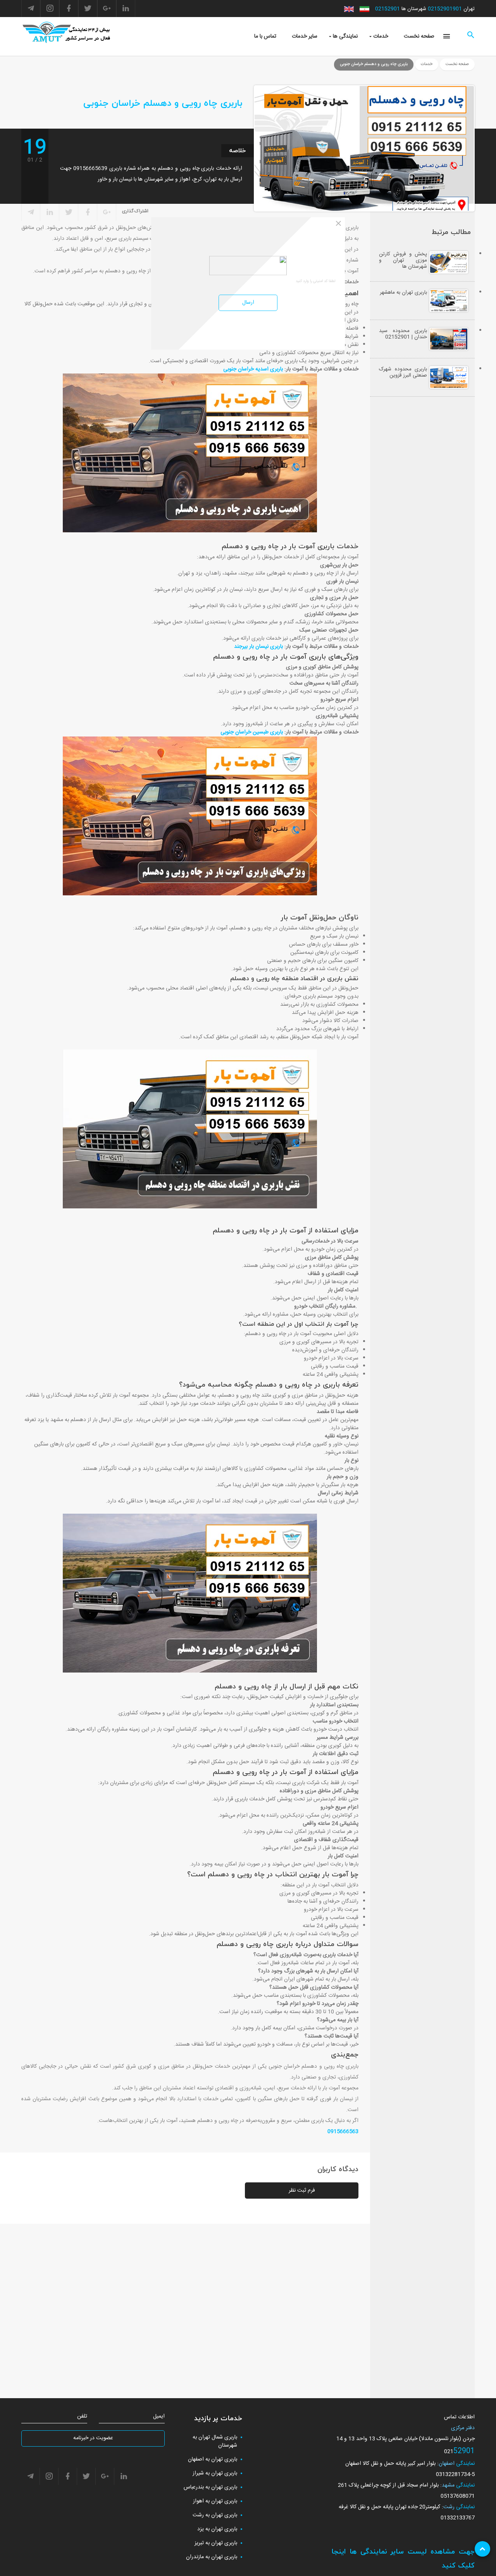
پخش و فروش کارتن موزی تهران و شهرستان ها (403, 260)
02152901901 (445, 9)
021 (449, 2452)
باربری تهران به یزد (217, 2529)
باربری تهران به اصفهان (213, 2459)
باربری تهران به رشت (215, 2515)
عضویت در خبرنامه (93, 2438)
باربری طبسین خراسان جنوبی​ (252, 732)
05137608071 (458, 2496)
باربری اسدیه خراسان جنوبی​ (253, 369)
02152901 (387, 9)
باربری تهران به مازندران (212, 2557)
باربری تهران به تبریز (216, 2543)
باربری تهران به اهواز (215, 2501)
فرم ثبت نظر (302, 2191)
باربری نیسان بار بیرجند (258, 647)
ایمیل (159, 2417)
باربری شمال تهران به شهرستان (215, 2441)
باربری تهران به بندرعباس (210, 2487)
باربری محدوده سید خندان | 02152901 (403, 334)
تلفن (82, 2417)
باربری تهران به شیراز (215, 2473)
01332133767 (458, 2518)
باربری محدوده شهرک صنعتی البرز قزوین (403, 372)
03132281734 (453, 2474)
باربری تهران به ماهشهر (403, 293)
